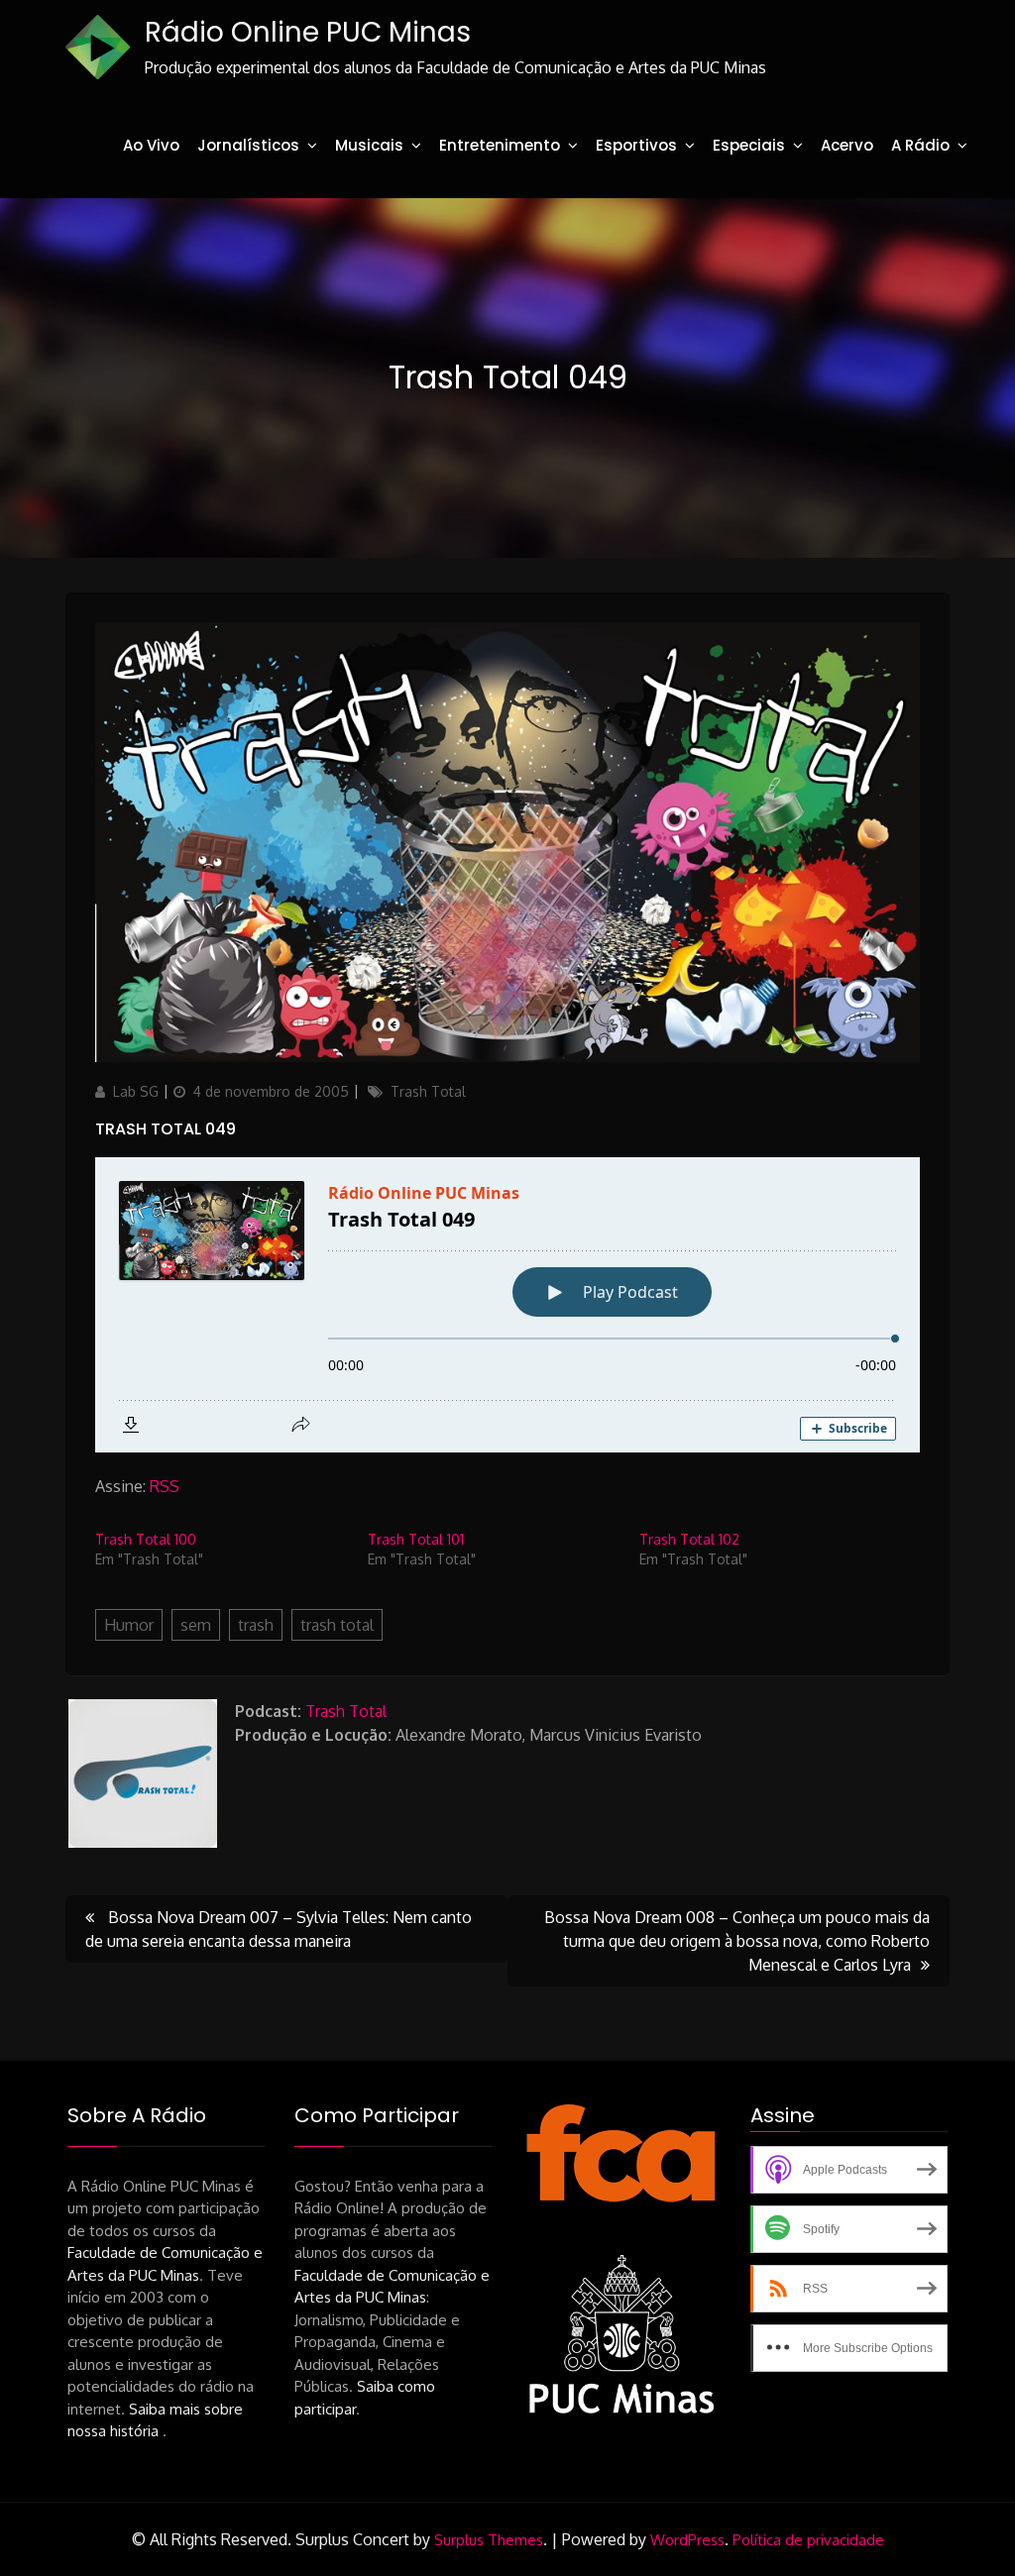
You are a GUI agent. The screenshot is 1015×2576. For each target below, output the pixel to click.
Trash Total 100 (146, 1539)
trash (256, 1625)
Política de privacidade (808, 2540)
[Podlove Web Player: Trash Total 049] (507, 1305)
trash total (337, 1625)
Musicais (369, 145)
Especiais (749, 145)
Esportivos (636, 145)
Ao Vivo (151, 145)
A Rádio (920, 145)
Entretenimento (500, 145)
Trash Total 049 (166, 1129)
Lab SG (136, 1091)
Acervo (847, 145)
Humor (129, 1625)
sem (196, 1625)
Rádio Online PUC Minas (308, 32)
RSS (165, 1486)
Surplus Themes (489, 2540)
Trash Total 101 (416, 1539)
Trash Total (428, 1091)
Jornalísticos (248, 145)
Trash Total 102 (689, 1539)
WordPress (687, 2540)
